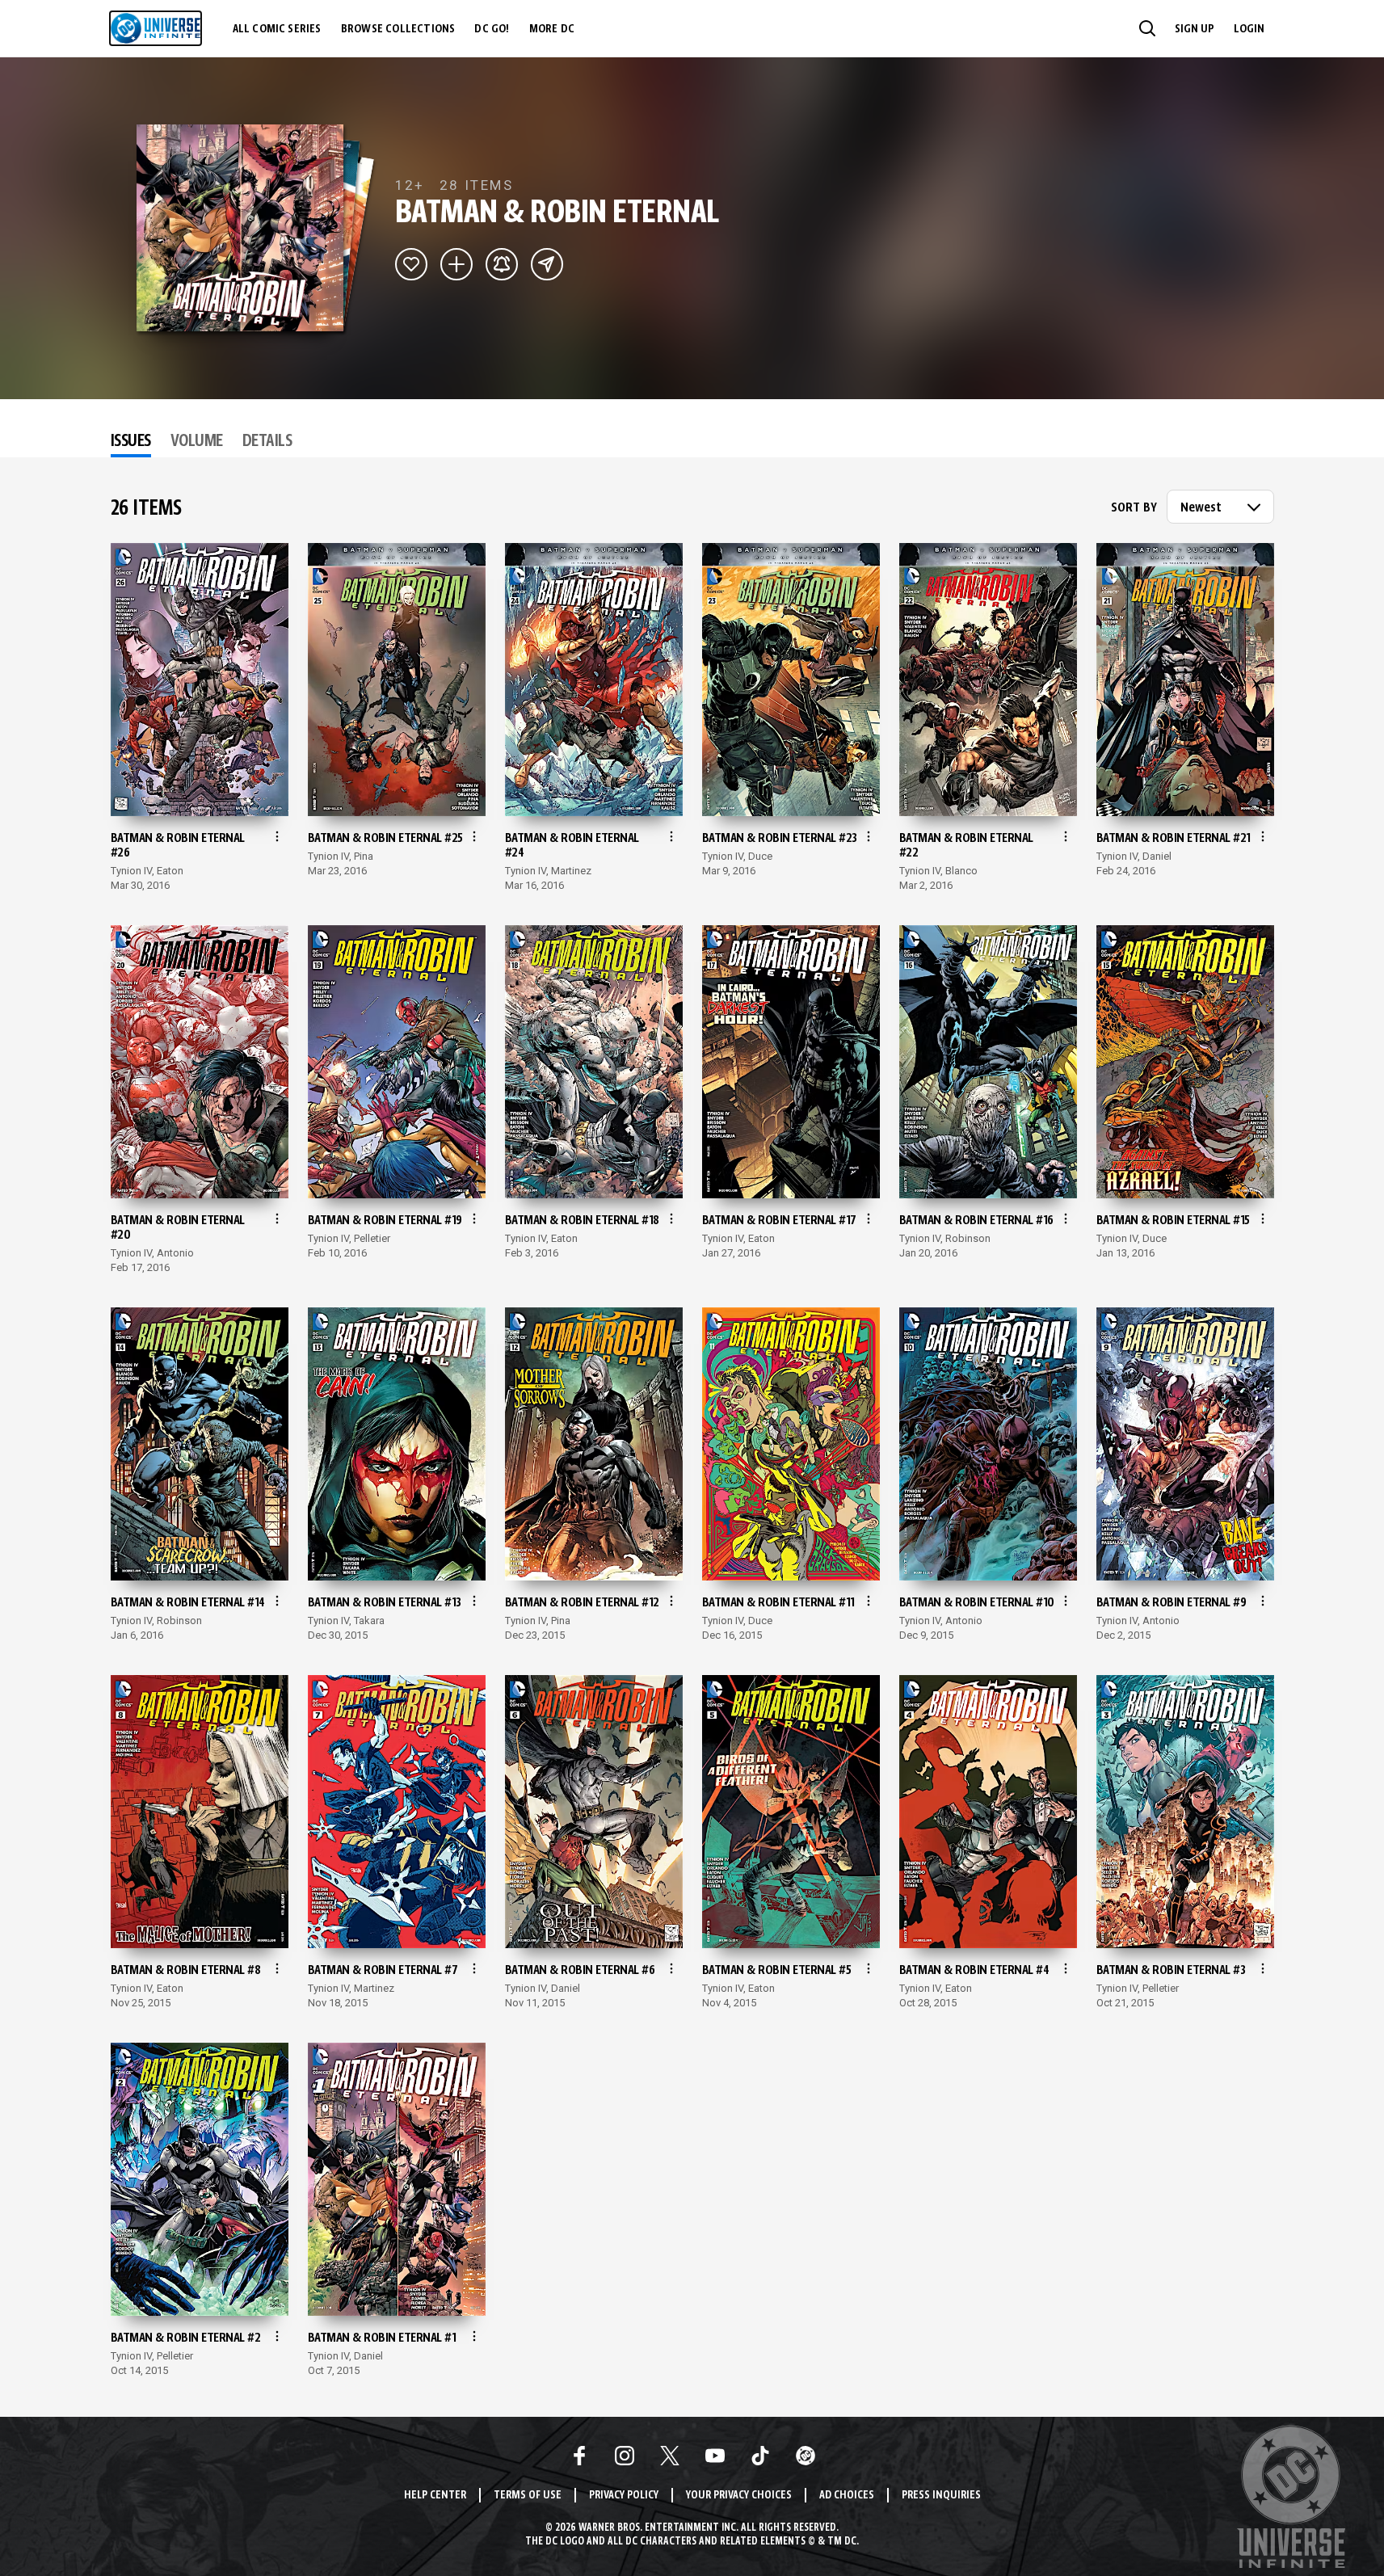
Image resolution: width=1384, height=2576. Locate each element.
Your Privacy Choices (739, 2496)
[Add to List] (456, 264)
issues (131, 442)
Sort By (1134, 508)
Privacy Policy (624, 2496)
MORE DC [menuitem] (552, 29)
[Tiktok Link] (760, 2456)
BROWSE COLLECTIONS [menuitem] (398, 29)
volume (197, 442)
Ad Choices (847, 2496)
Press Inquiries (941, 2496)
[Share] (547, 264)
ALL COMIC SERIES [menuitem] (277, 29)
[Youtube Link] (715, 2456)
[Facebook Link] (579, 2456)
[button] (1147, 28)
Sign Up (1195, 29)
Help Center (435, 2496)
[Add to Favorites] (411, 264)
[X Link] (670, 2456)
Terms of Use (528, 2496)
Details (267, 442)
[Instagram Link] (625, 2456)
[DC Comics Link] (806, 2456)
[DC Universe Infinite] (156, 28)
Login (1249, 29)
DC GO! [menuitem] (492, 29)
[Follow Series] (502, 264)
